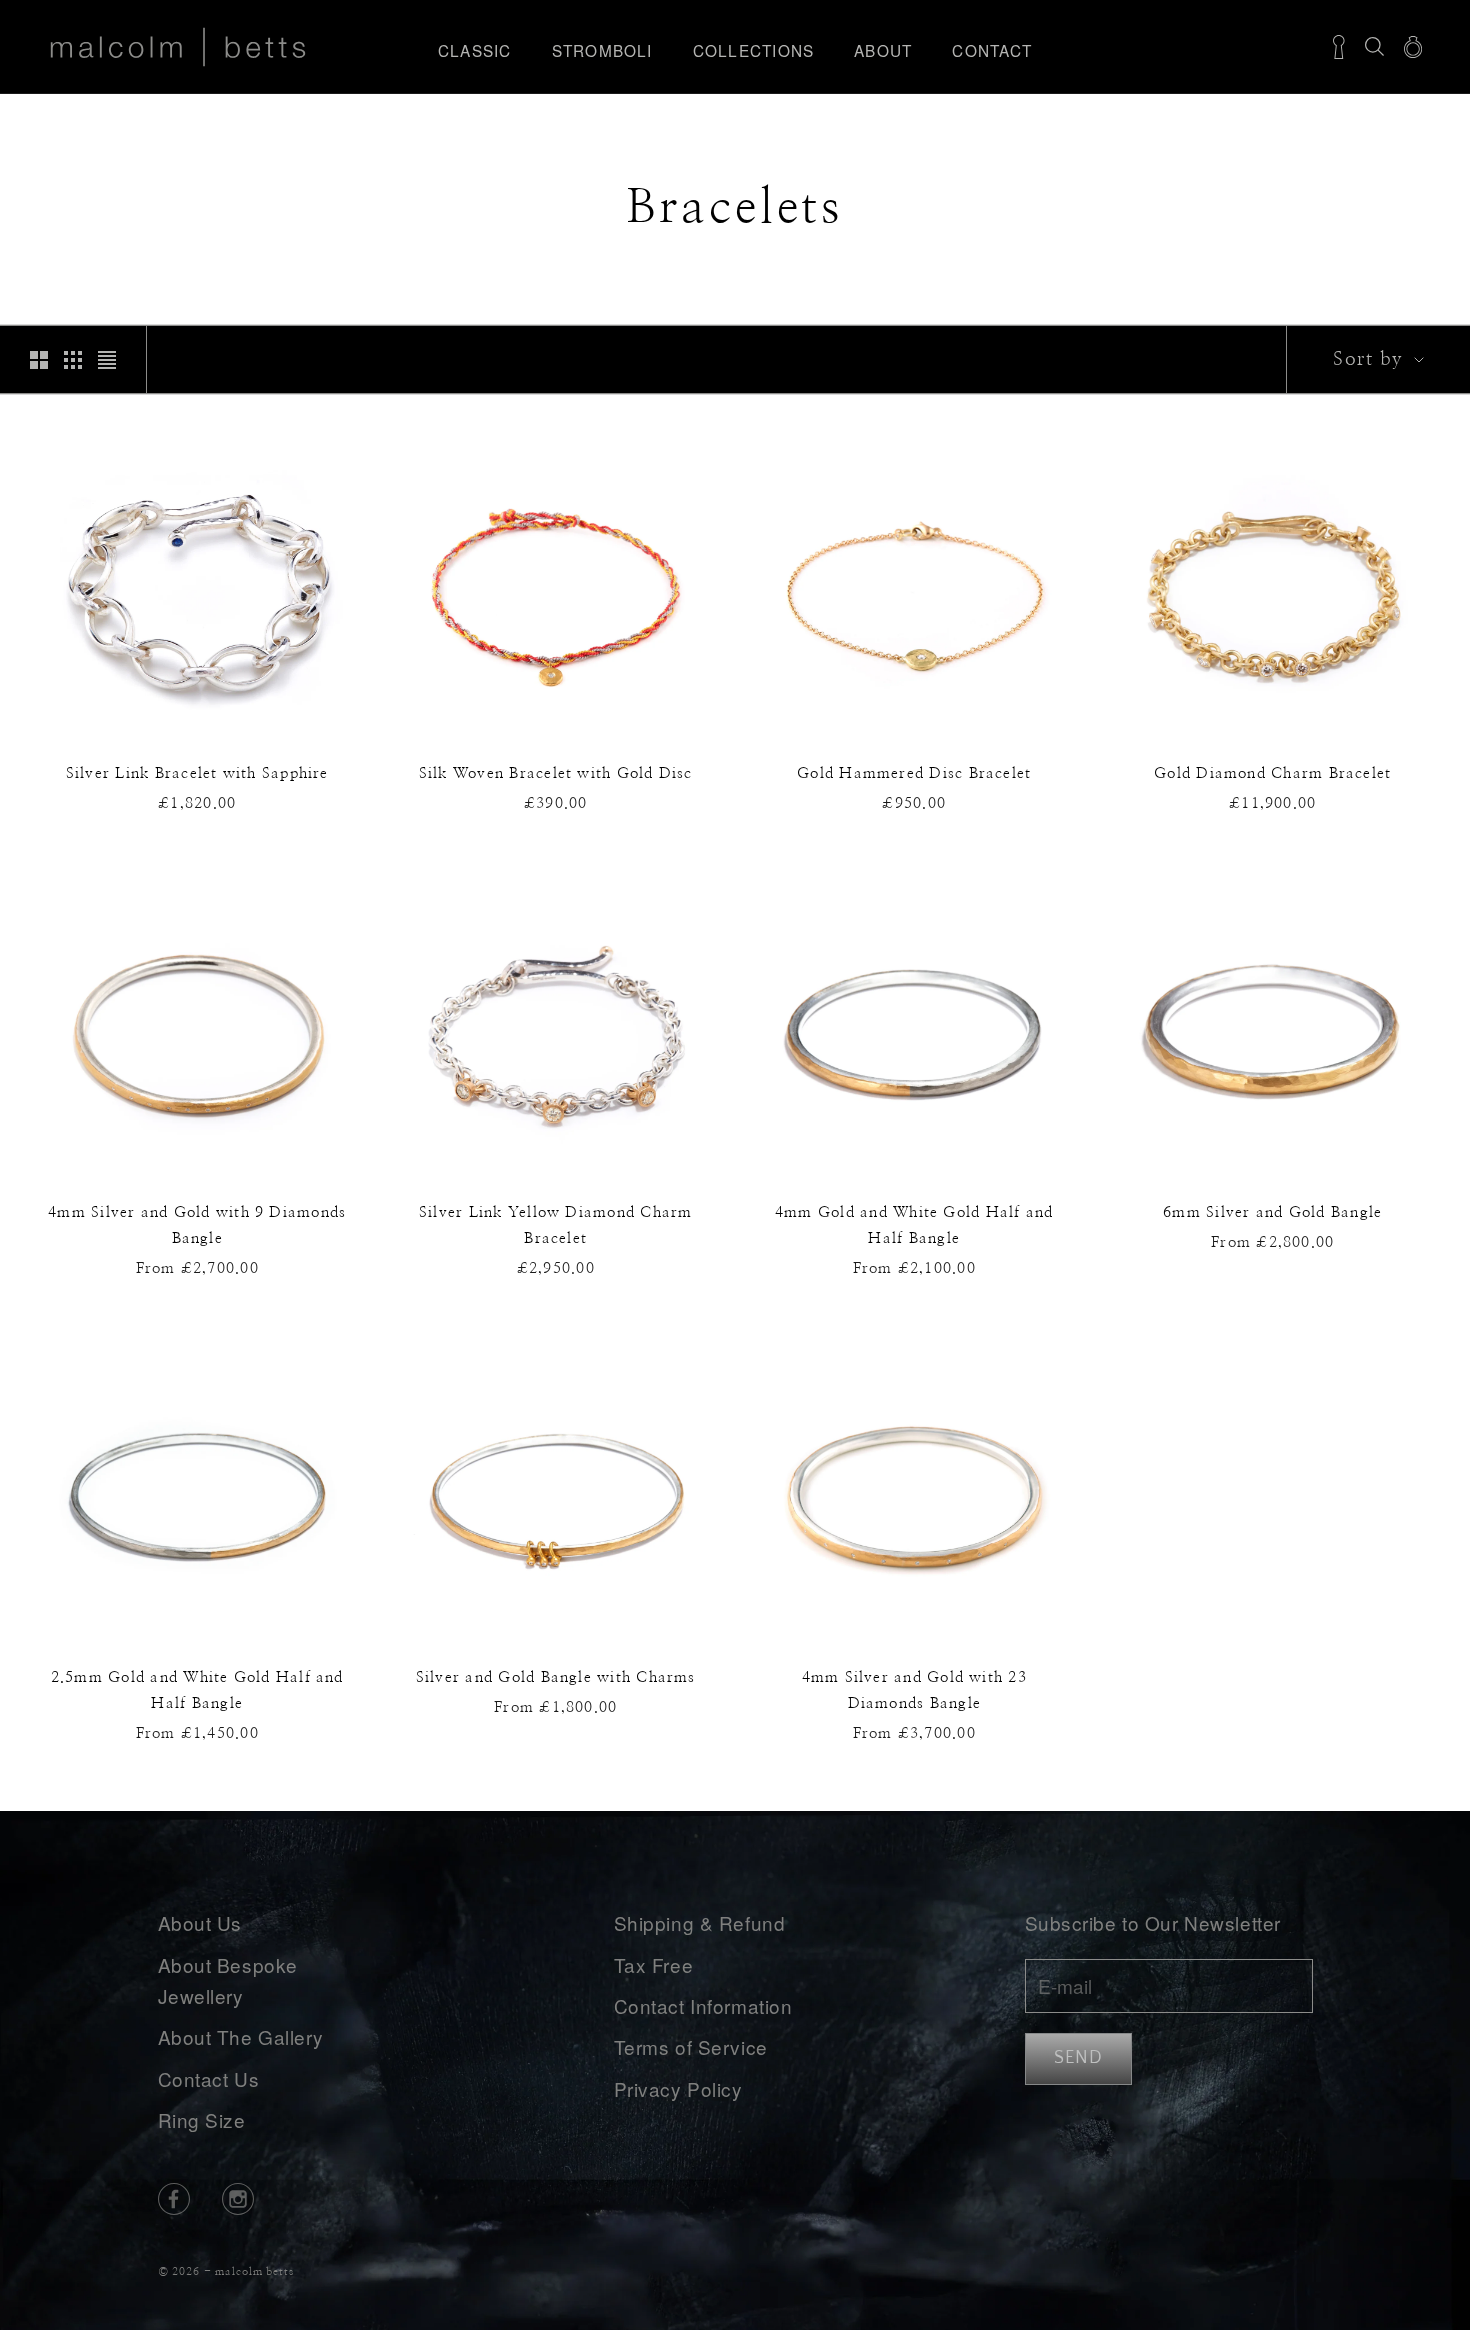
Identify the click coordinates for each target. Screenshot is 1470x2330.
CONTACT (992, 50)
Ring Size (202, 2119)
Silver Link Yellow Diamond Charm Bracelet (555, 1225)
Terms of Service (691, 2046)
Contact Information (703, 2005)
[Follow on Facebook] (174, 2199)
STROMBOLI (602, 50)
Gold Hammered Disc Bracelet (914, 773)
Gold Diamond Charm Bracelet (1272, 773)
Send (1078, 2058)
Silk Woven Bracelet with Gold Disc (556, 773)
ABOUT (883, 50)
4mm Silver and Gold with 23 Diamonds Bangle (914, 1690)
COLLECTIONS (754, 50)
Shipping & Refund (700, 1922)
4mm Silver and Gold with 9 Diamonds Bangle (197, 1225)
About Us (200, 1922)
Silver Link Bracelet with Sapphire (197, 773)
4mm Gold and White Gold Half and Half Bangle (914, 1225)
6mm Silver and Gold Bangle (1272, 1212)
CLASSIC (475, 50)
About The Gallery (241, 2036)
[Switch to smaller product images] (73, 360)
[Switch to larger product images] (39, 360)
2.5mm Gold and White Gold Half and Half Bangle (197, 1690)
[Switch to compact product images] (107, 360)
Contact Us (209, 2078)
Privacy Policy (678, 2088)
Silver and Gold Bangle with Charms (556, 1677)
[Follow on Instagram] (238, 2199)
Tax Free (654, 1964)
